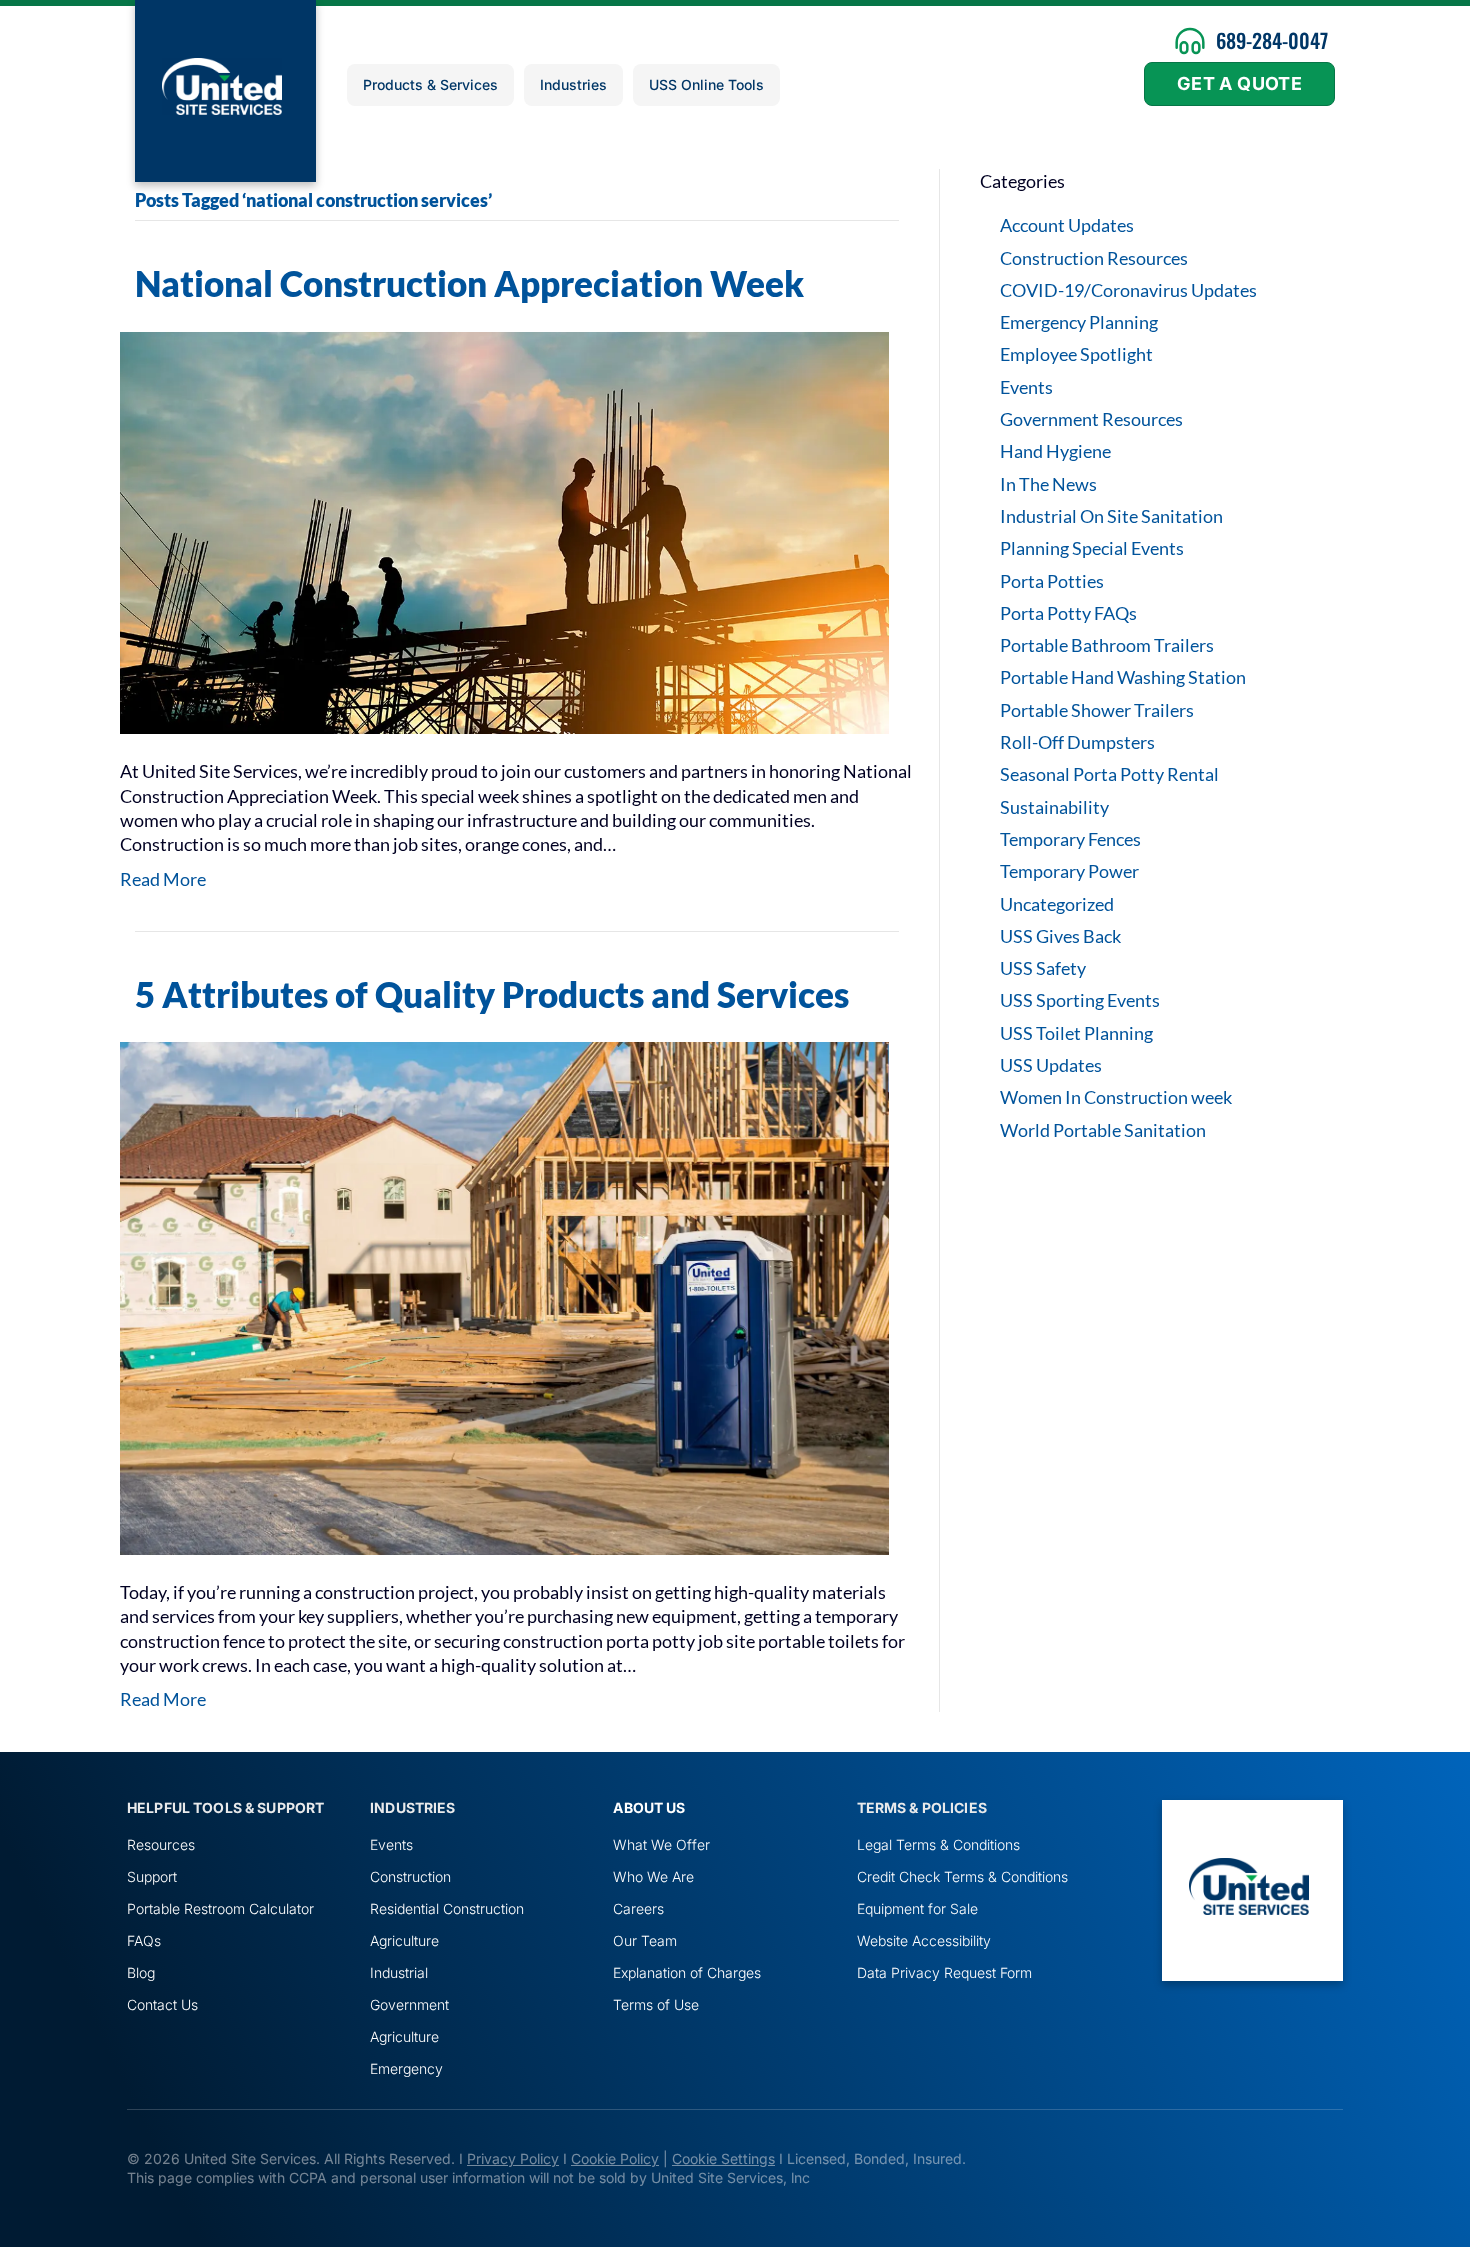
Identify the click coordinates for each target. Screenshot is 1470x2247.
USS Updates (1051, 1065)
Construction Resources (1094, 258)
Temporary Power (1069, 871)
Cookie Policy (615, 2158)
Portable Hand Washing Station (1123, 677)
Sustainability (1054, 807)
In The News (1048, 484)
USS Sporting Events (1080, 1000)
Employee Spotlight (1076, 354)
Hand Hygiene (1055, 451)
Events (1026, 387)
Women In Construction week (1116, 1097)
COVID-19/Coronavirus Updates (1128, 290)
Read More (163, 879)
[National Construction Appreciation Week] (504, 531)
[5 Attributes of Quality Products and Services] (504, 1296)
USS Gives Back (1060, 936)
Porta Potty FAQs (1068, 613)
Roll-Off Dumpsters (1077, 742)
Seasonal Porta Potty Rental (1109, 774)
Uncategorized (1057, 904)
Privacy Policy (513, 2158)
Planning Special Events (1092, 548)
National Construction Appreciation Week (469, 283)
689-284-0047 (1272, 40)
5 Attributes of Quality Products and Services (492, 994)
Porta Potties (1052, 581)
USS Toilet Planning (1076, 1033)
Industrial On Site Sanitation (1111, 516)
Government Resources (1091, 419)
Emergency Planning (1079, 322)
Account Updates (1067, 225)
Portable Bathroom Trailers (1107, 645)
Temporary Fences (1070, 839)
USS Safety (1043, 968)
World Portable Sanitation (1103, 1130)
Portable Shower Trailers (1097, 710)
